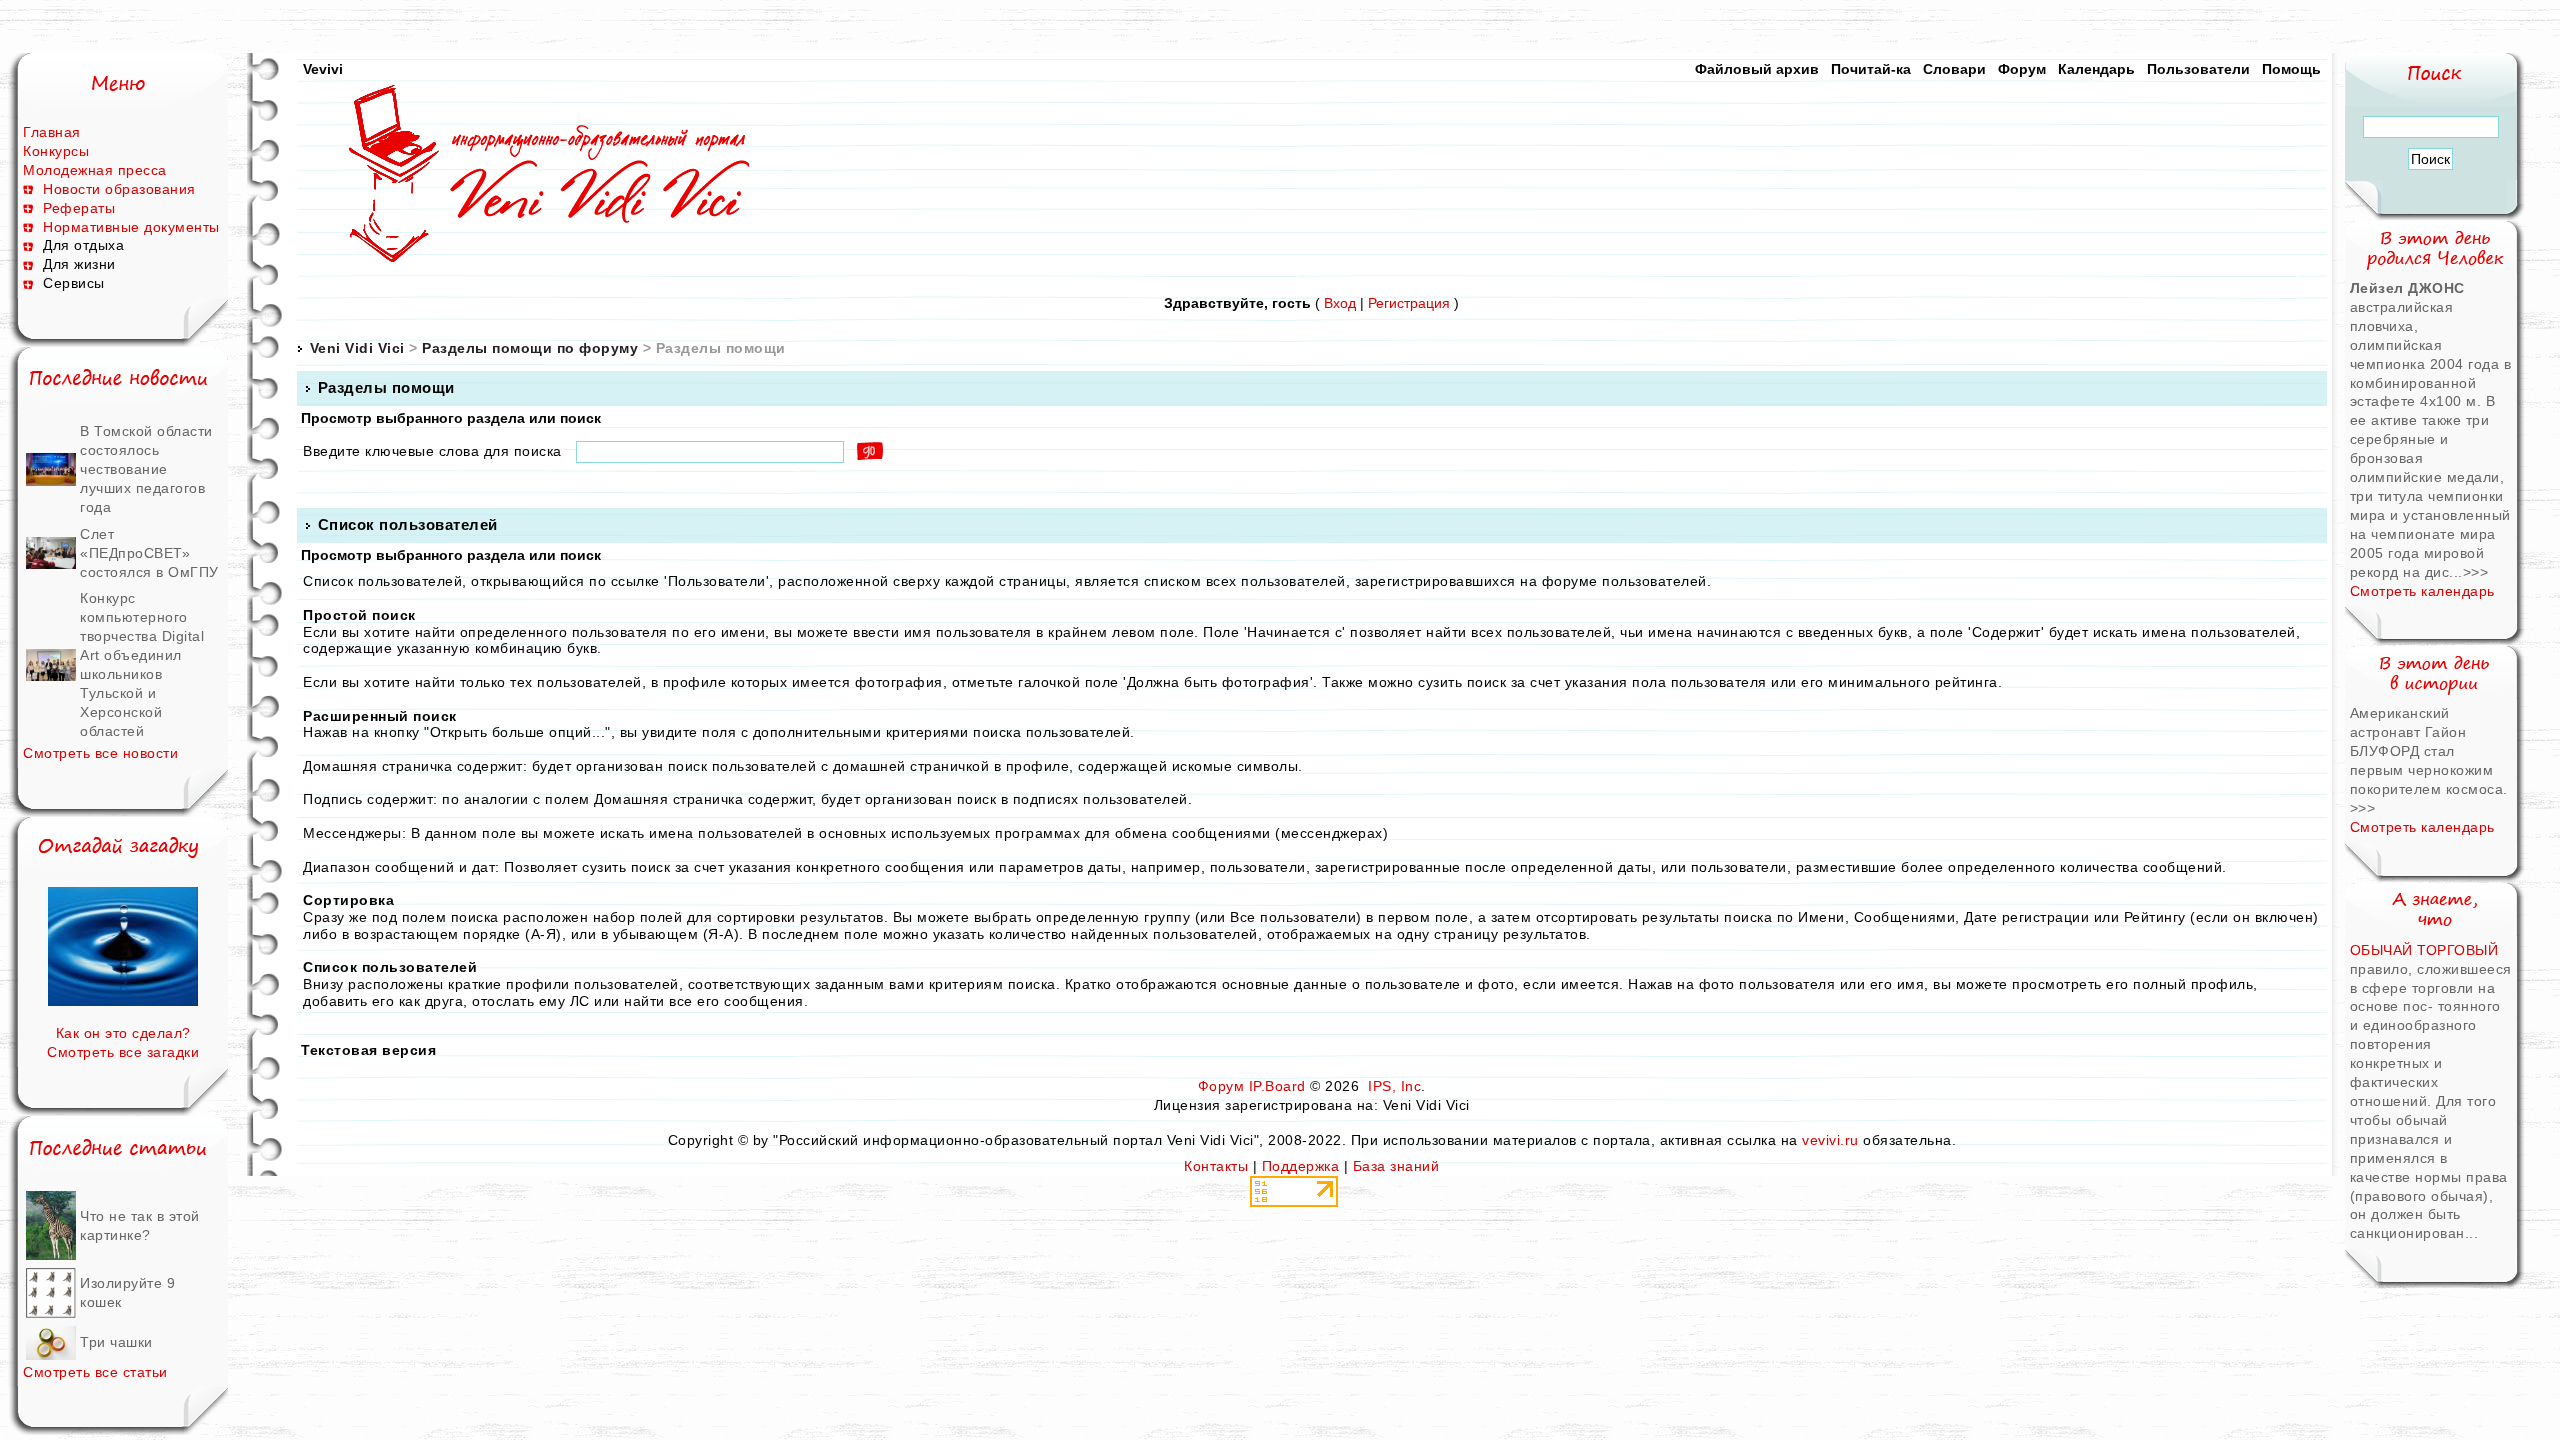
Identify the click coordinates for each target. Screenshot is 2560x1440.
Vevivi (323, 69)
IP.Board (1277, 1086)
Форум (2022, 69)
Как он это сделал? (123, 1033)
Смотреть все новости (100, 753)
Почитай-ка (1871, 69)
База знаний (1396, 1166)
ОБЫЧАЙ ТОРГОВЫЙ (2424, 950)
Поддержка (1301, 1166)
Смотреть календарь (2422, 591)
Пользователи (2198, 69)
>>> (2476, 572)
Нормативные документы (131, 227)
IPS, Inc (1394, 1086)
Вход (1340, 303)
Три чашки (116, 1342)
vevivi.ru (1830, 1140)
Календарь (2096, 69)
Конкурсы (56, 151)
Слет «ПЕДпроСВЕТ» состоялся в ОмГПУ (149, 553)
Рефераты (79, 208)
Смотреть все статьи (95, 1372)
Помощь (2291, 69)
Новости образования (119, 189)
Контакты (1216, 1166)
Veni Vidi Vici (357, 348)
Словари (1954, 69)
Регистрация (1409, 303)
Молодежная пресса (95, 170)
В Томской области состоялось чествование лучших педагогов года (146, 469)
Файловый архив (1757, 69)
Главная (52, 132)
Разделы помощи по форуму (530, 348)
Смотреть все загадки (123, 1052)
